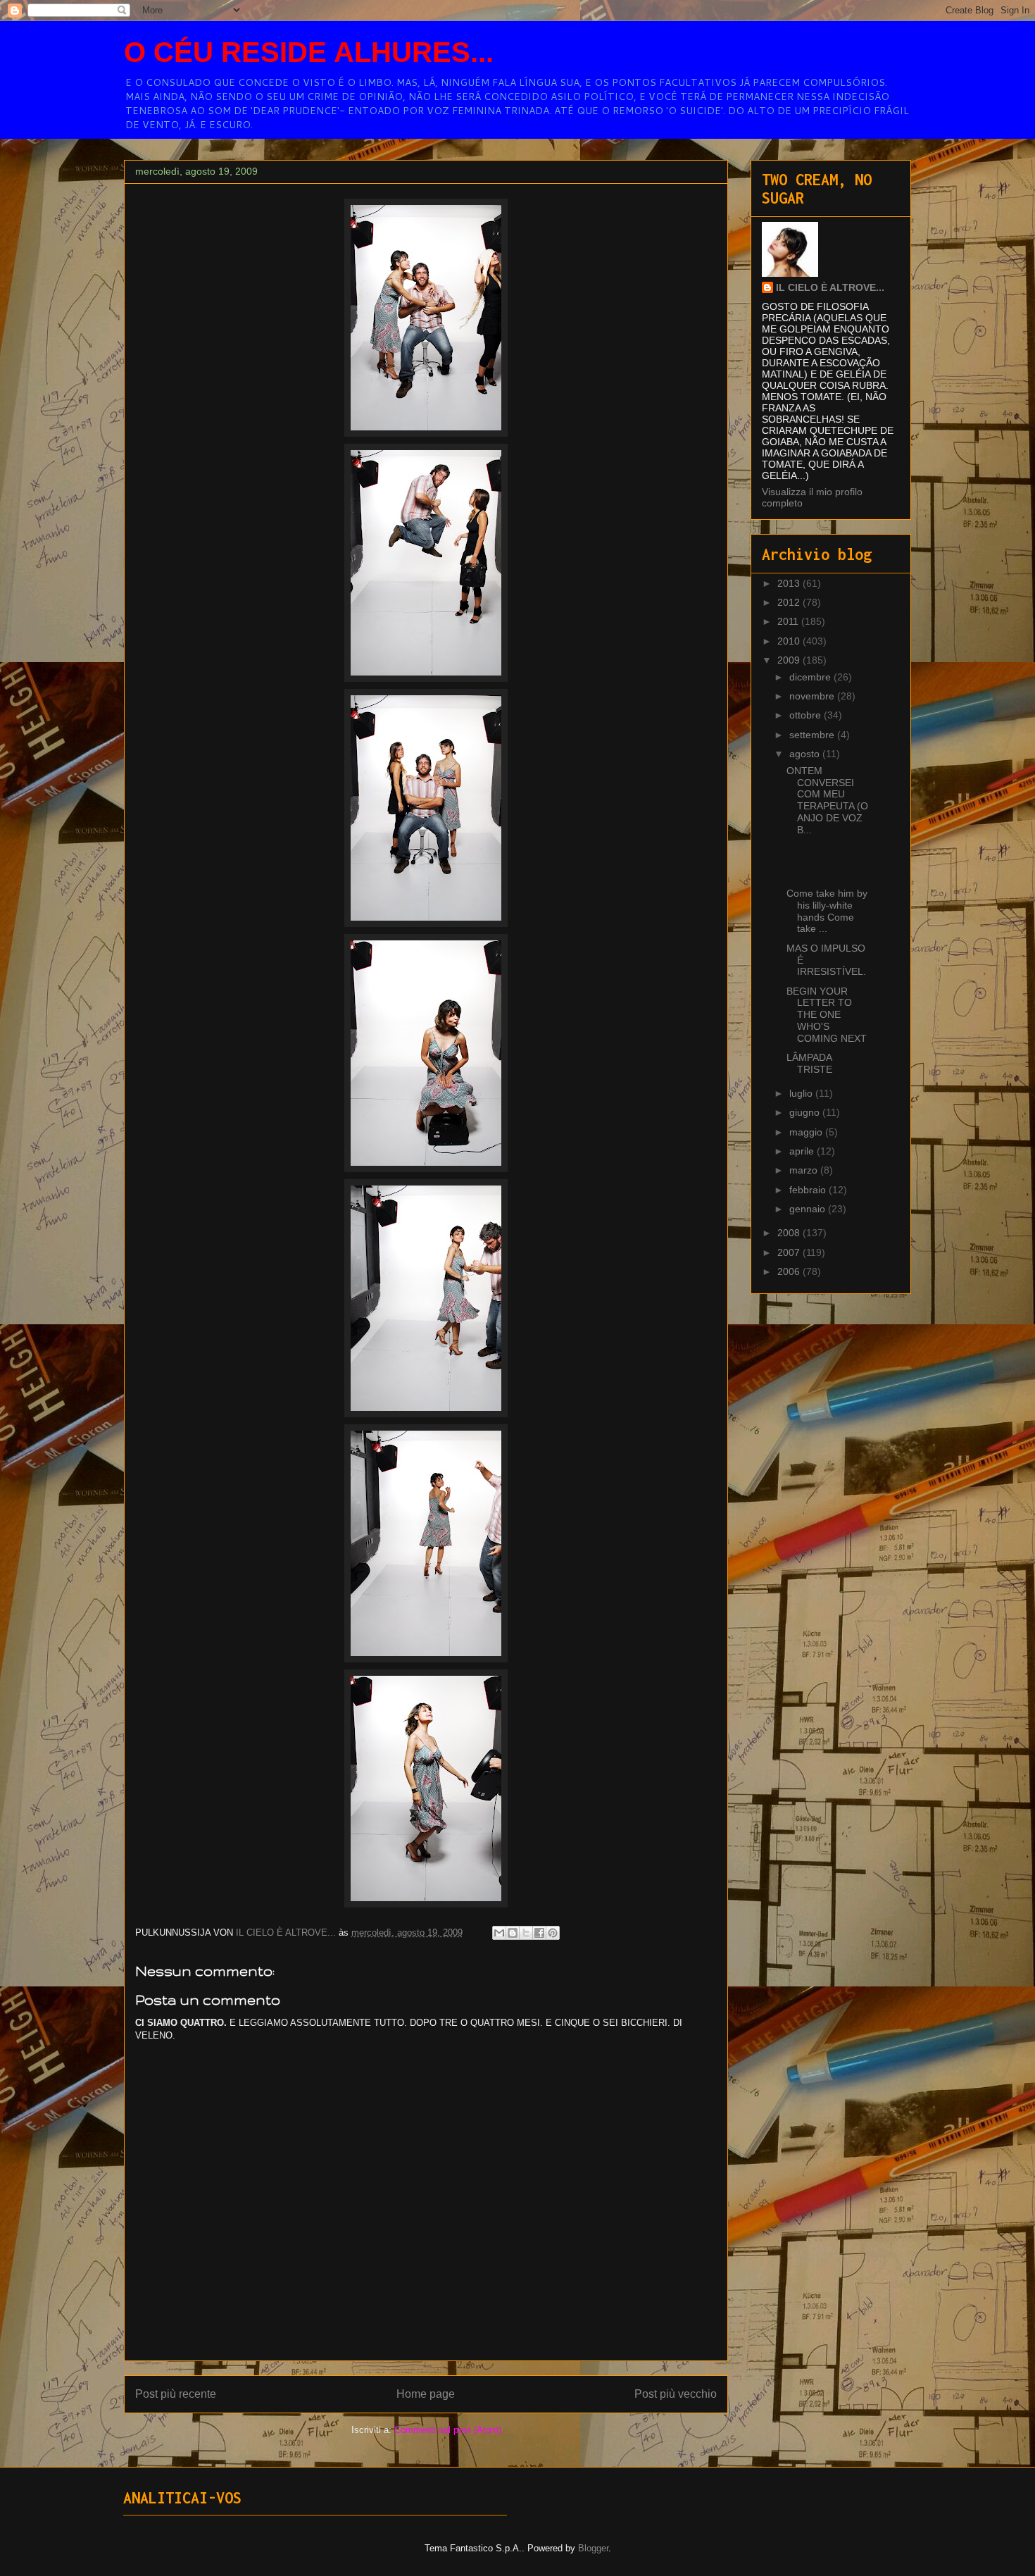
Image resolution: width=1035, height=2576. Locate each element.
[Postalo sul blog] (513, 1933)
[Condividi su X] (526, 1933)
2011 (789, 621)
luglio (802, 1093)
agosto (806, 754)
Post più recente (176, 2394)
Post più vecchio (676, 2394)
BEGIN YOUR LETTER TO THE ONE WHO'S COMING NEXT (827, 1015)
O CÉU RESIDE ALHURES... (309, 52)
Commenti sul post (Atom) (448, 2430)
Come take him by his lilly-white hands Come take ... (827, 911)
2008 (790, 1233)
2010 (790, 641)
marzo (805, 1170)
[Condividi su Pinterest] (553, 1933)
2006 (790, 1271)
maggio (807, 1132)
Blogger (593, 2548)
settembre (813, 735)
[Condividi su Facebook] (539, 1933)
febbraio (809, 1190)
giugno (806, 1112)
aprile (803, 1151)
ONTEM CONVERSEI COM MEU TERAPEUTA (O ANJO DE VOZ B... (827, 800)
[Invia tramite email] (499, 1933)
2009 (790, 660)
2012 (790, 602)
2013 (790, 583)
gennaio (809, 1209)
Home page (426, 2394)
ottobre (807, 715)
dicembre (811, 677)
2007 (790, 1252)
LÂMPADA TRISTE (809, 1063)
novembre (813, 696)
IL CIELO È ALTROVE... (830, 287)
